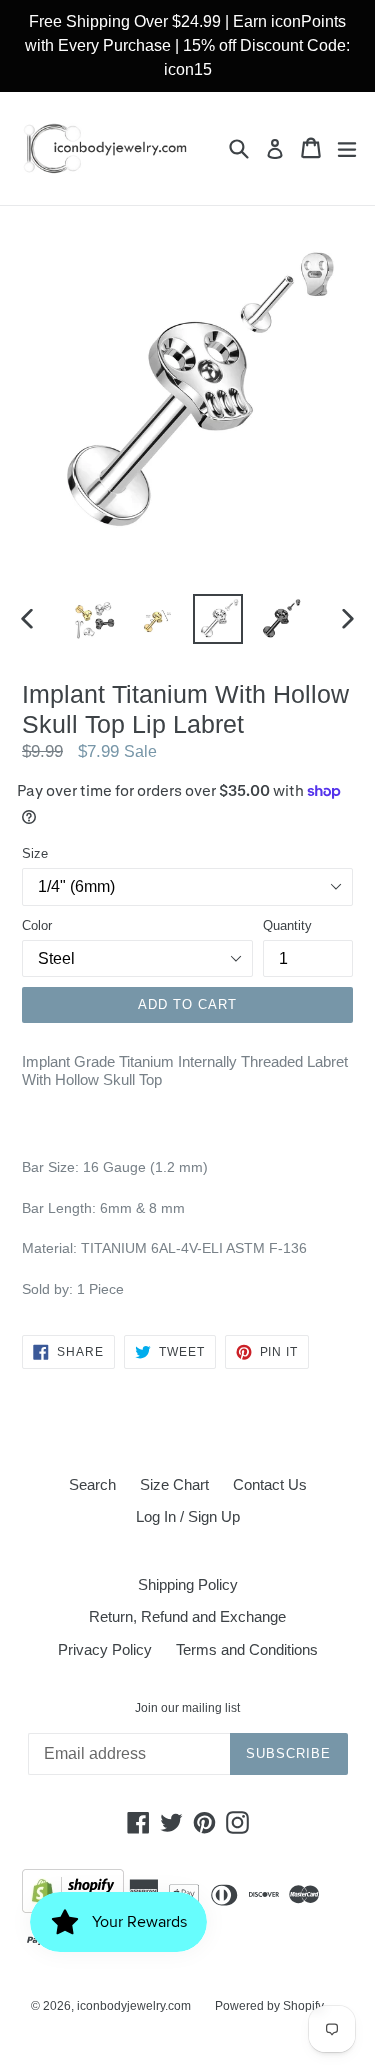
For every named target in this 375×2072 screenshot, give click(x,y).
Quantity (287, 925)
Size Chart (174, 1484)
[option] (94, 619)
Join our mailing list (187, 1708)
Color (37, 925)
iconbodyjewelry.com (134, 2006)
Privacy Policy (105, 1649)
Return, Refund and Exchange (187, 1616)
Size (35, 853)
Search (92, 1484)
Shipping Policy (188, 1584)
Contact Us (270, 1484)
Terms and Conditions (247, 1649)
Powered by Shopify (269, 2006)
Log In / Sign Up (188, 1516)
